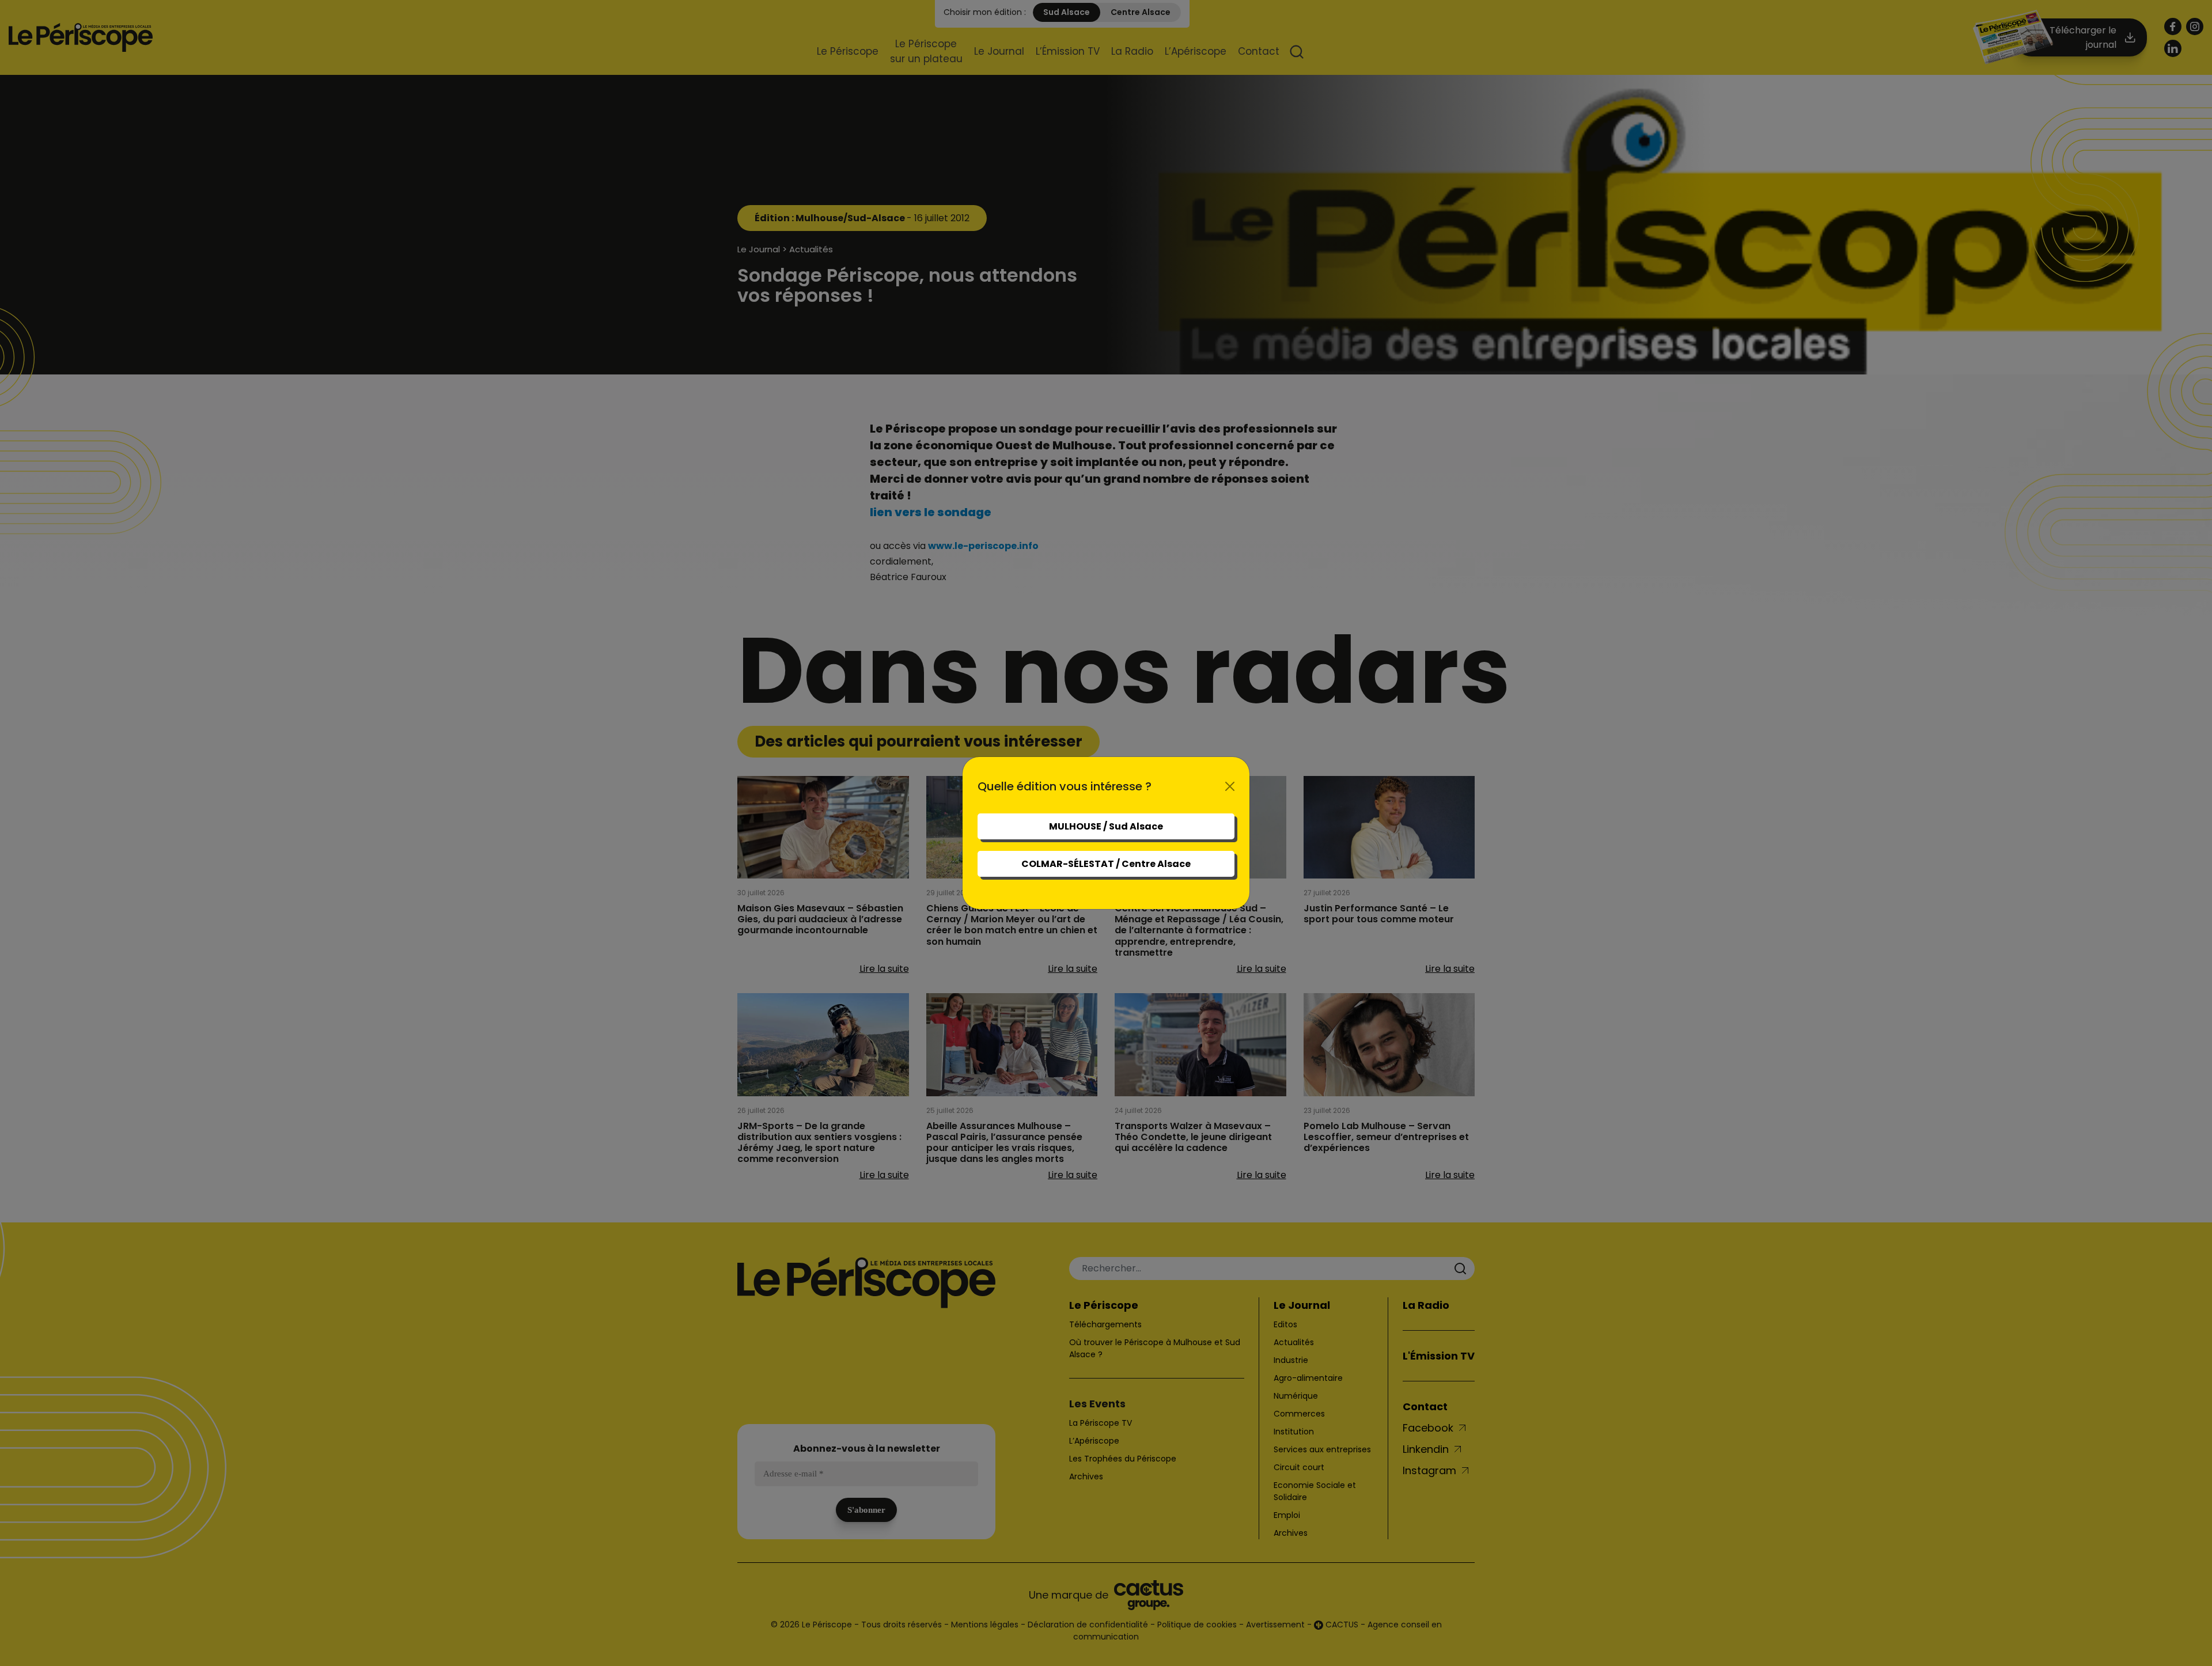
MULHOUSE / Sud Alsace (1106, 826)
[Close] (1230, 786)
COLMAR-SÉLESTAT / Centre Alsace (1106, 864)
